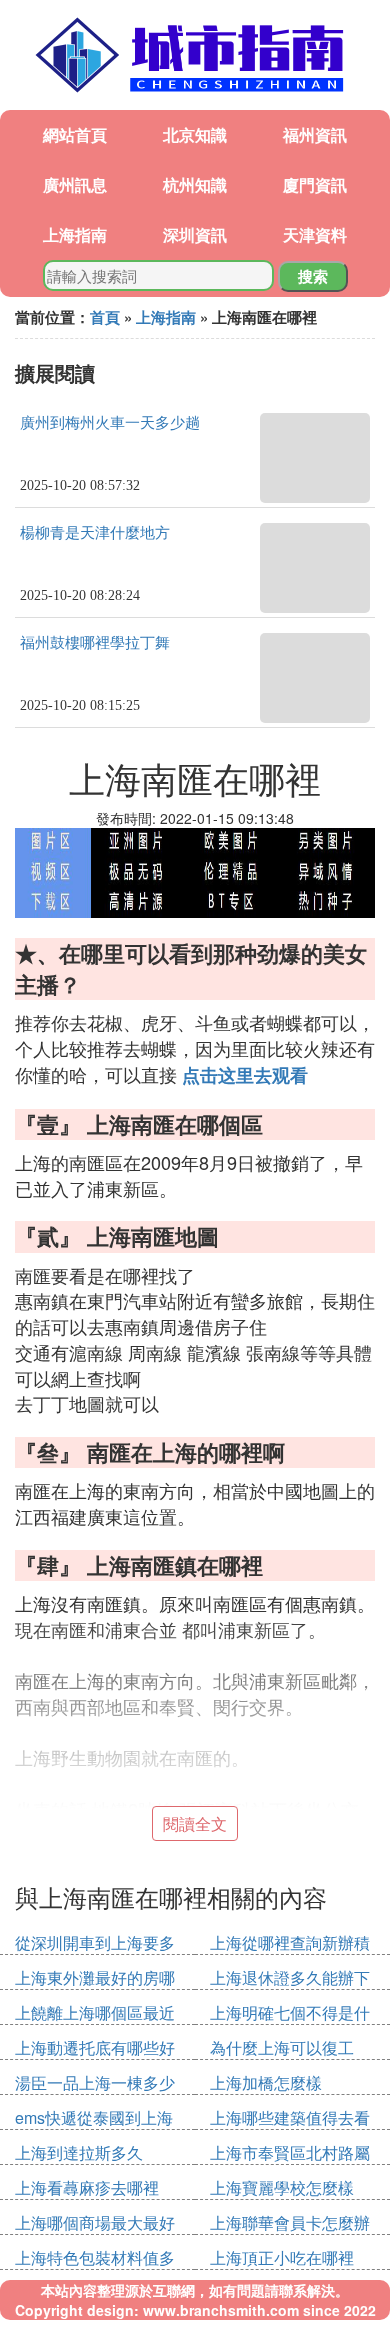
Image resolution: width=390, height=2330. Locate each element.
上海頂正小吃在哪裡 (282, 2257)
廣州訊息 (75, 184)
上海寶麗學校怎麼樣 (282, 2187)
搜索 (313, 276)
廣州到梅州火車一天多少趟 (110, 423)
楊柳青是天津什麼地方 (95, 533)
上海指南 (75, 234)
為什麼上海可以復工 (282, 2047)
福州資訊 (315, 134)
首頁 (105, 317)
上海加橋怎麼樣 (266, 2082)
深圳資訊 (195, 234)
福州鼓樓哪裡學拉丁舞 (95, 643)
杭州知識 (195, 184)
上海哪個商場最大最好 (95, 2222)
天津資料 (315, 234)
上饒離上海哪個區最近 (95, 2012)
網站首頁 (75, 134)
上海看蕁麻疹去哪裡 (87, 2187)
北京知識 (195, 134)
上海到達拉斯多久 (79, 2152)
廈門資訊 (315, 184)
